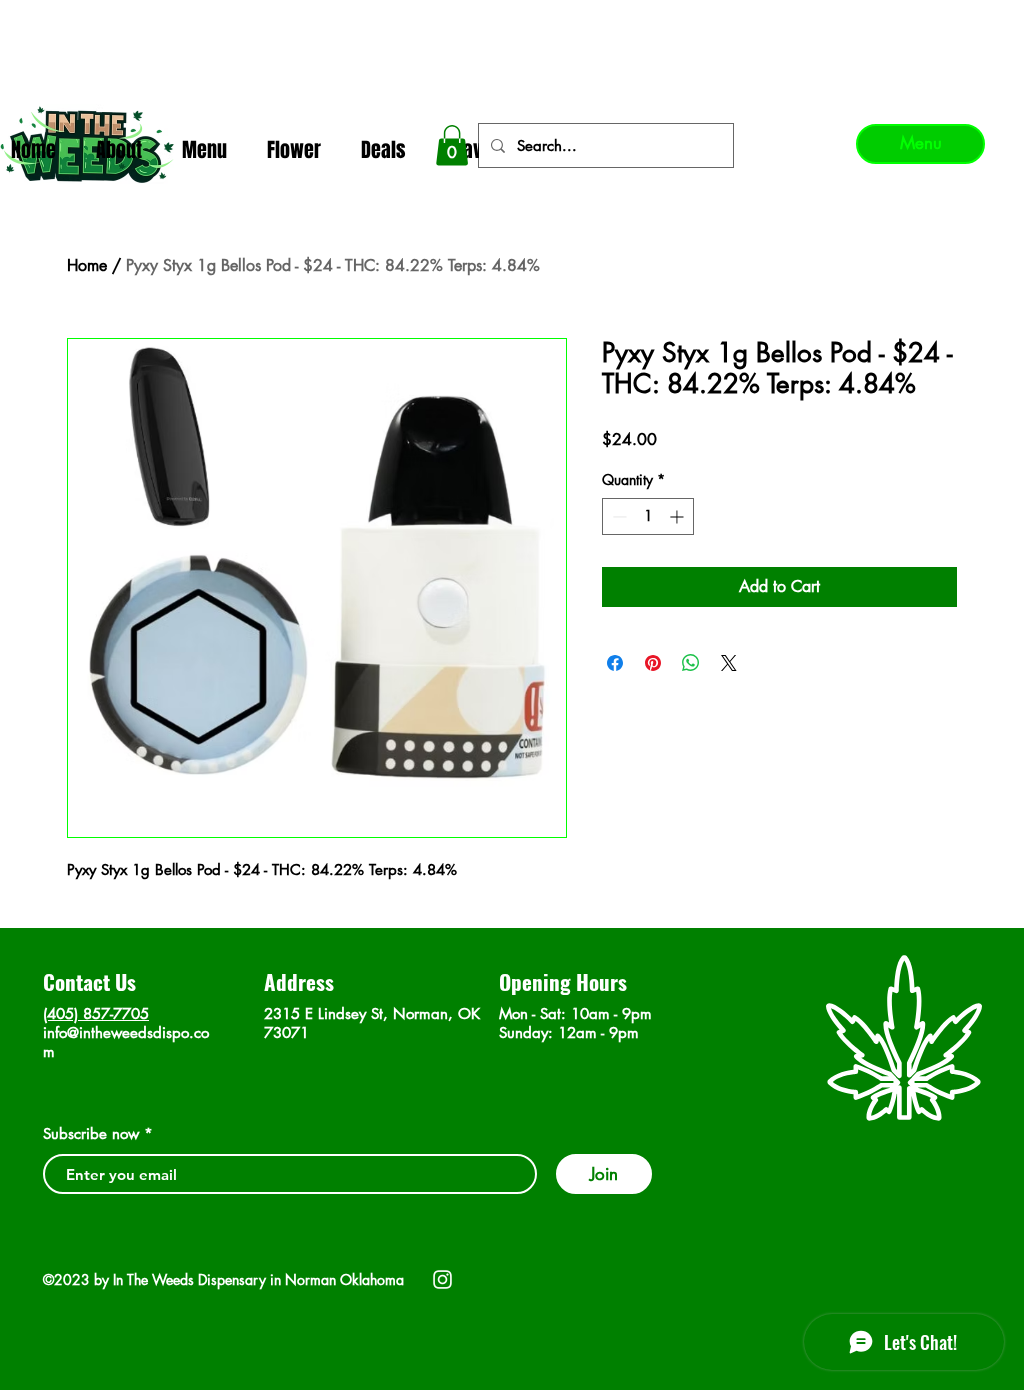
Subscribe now (91, 1133)
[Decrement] (617, 516)
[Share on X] (729, 663)
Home (87, 265)
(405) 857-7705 (96, 1013)
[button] (452, 145)
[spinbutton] (648, 516)
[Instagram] (442, 1279)
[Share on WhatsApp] (691, 663)
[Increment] (678, 516)
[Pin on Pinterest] (653, 663)
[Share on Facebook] (615, 663)
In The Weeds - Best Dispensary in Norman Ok (513, 20)
